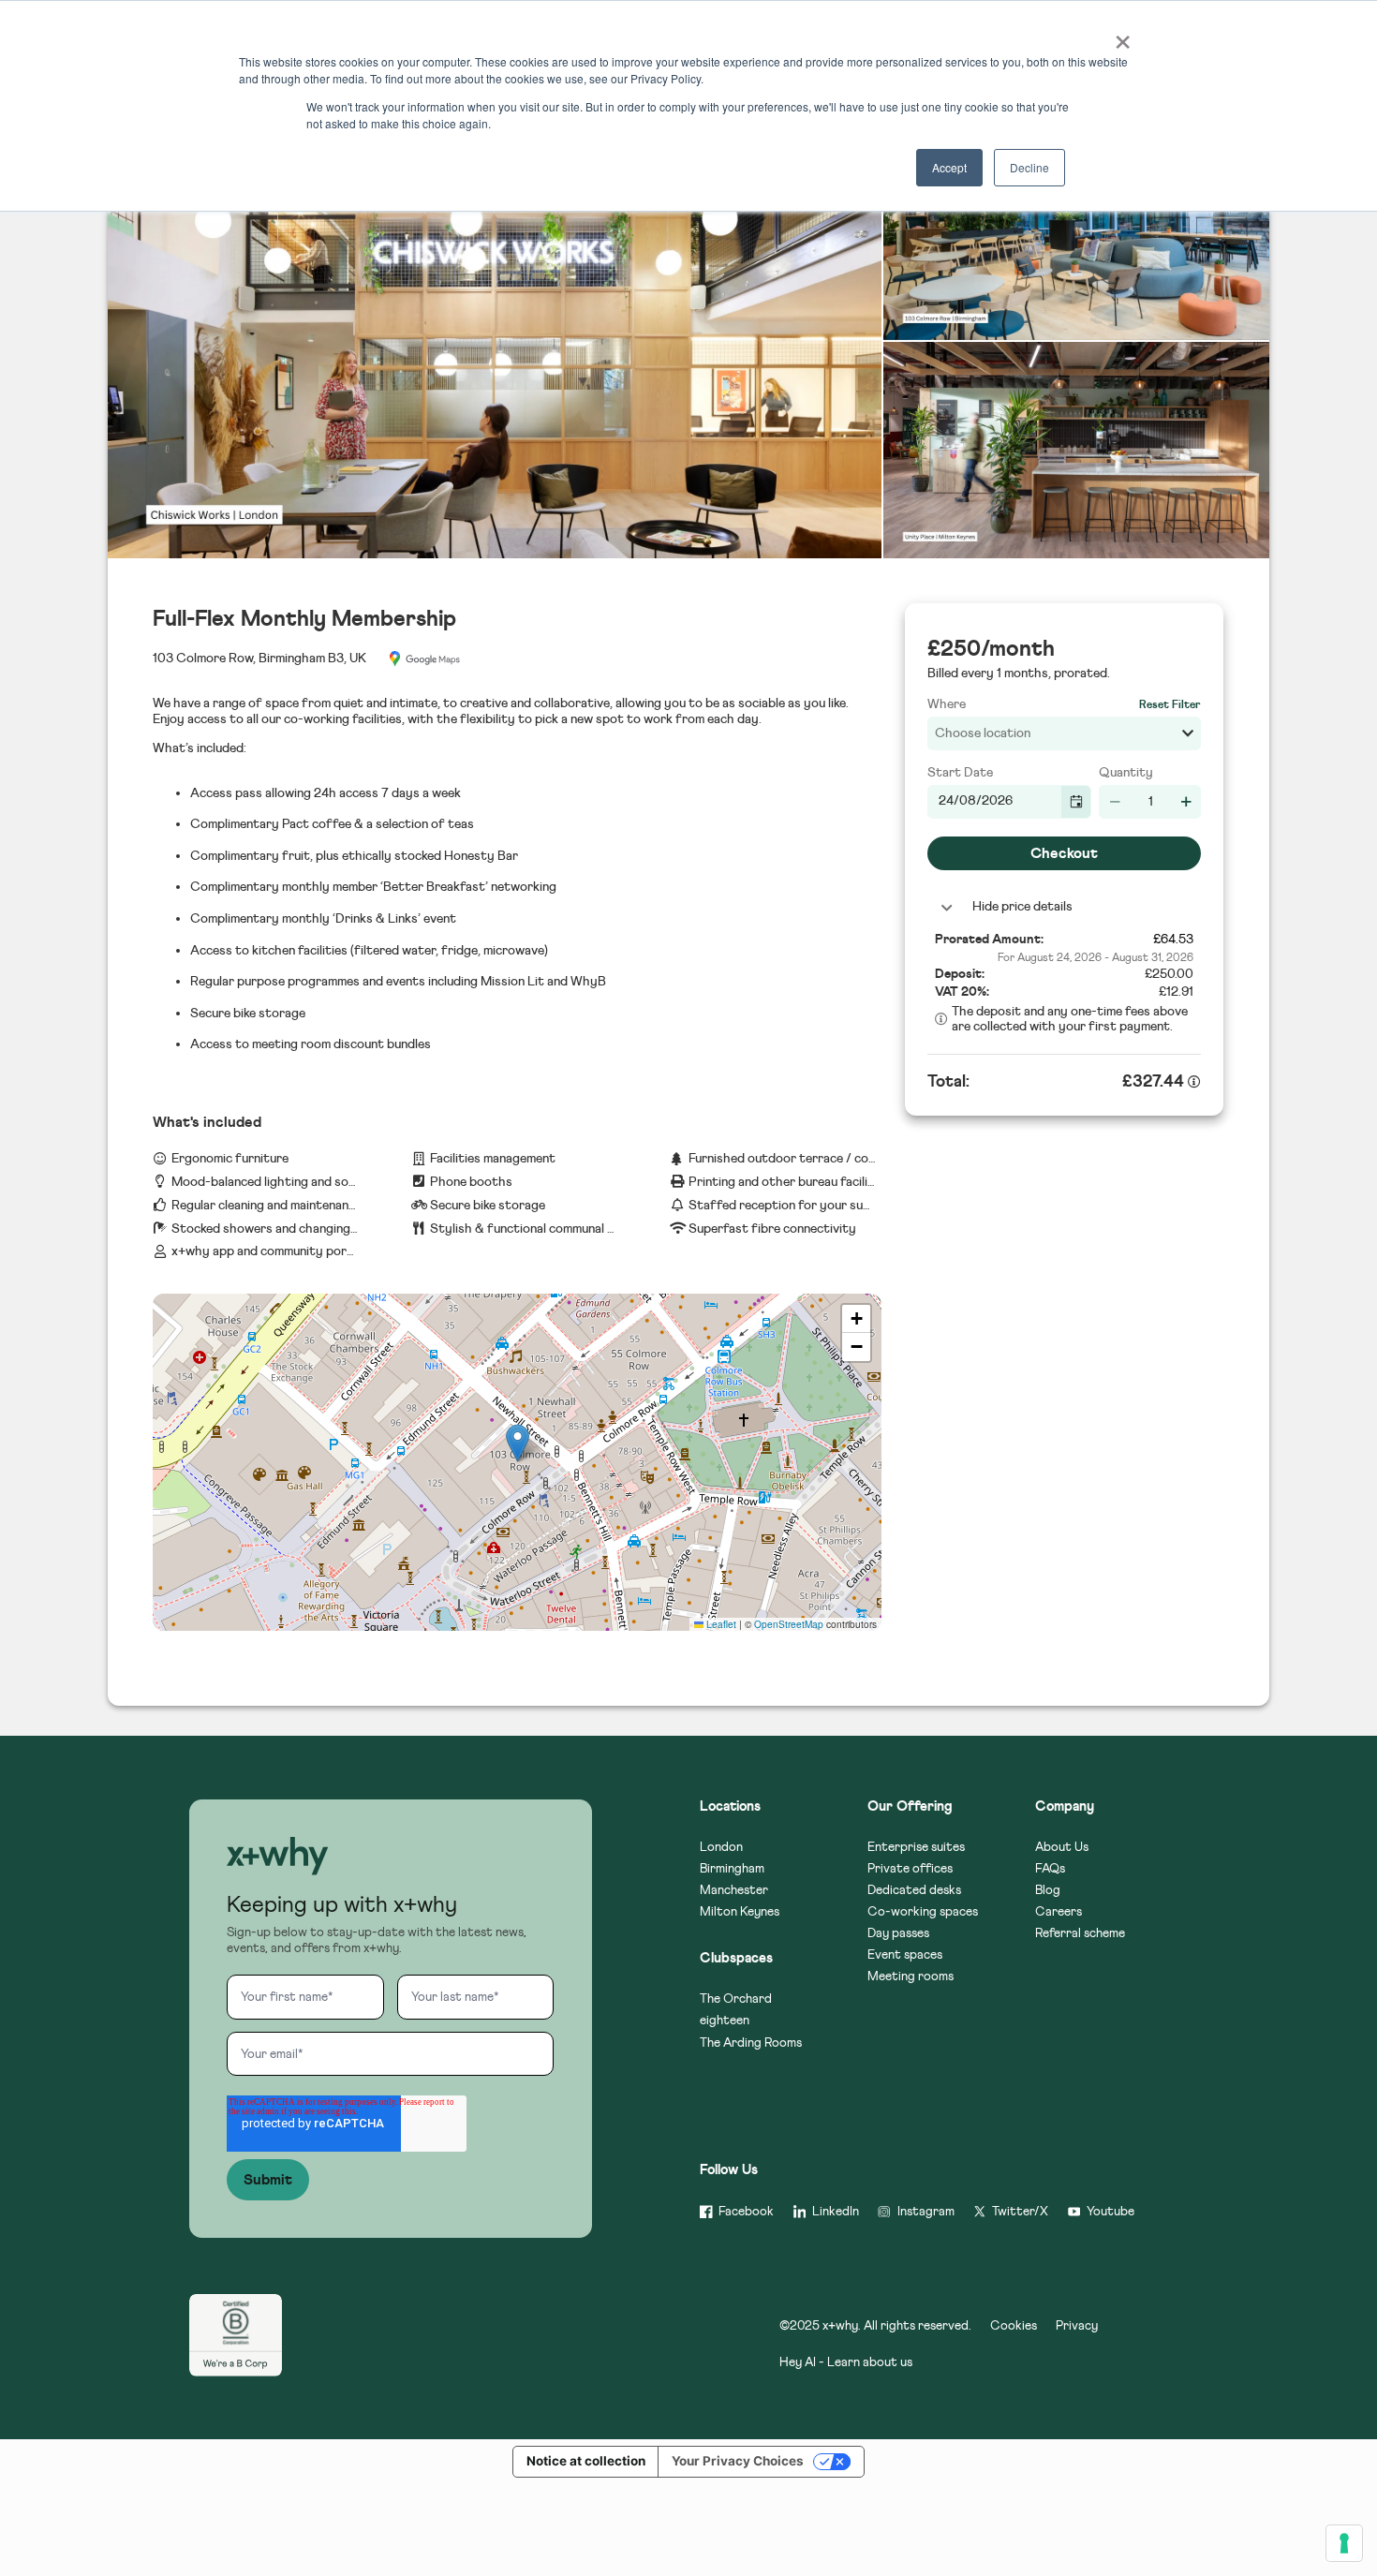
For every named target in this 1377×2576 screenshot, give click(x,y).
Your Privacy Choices (738, 2461)
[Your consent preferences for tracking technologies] (1344, 2543)
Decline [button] (1029, 167)
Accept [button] (949, 167)
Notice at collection (586, 2461)
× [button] (1121, 36)
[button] (277, 1858)
